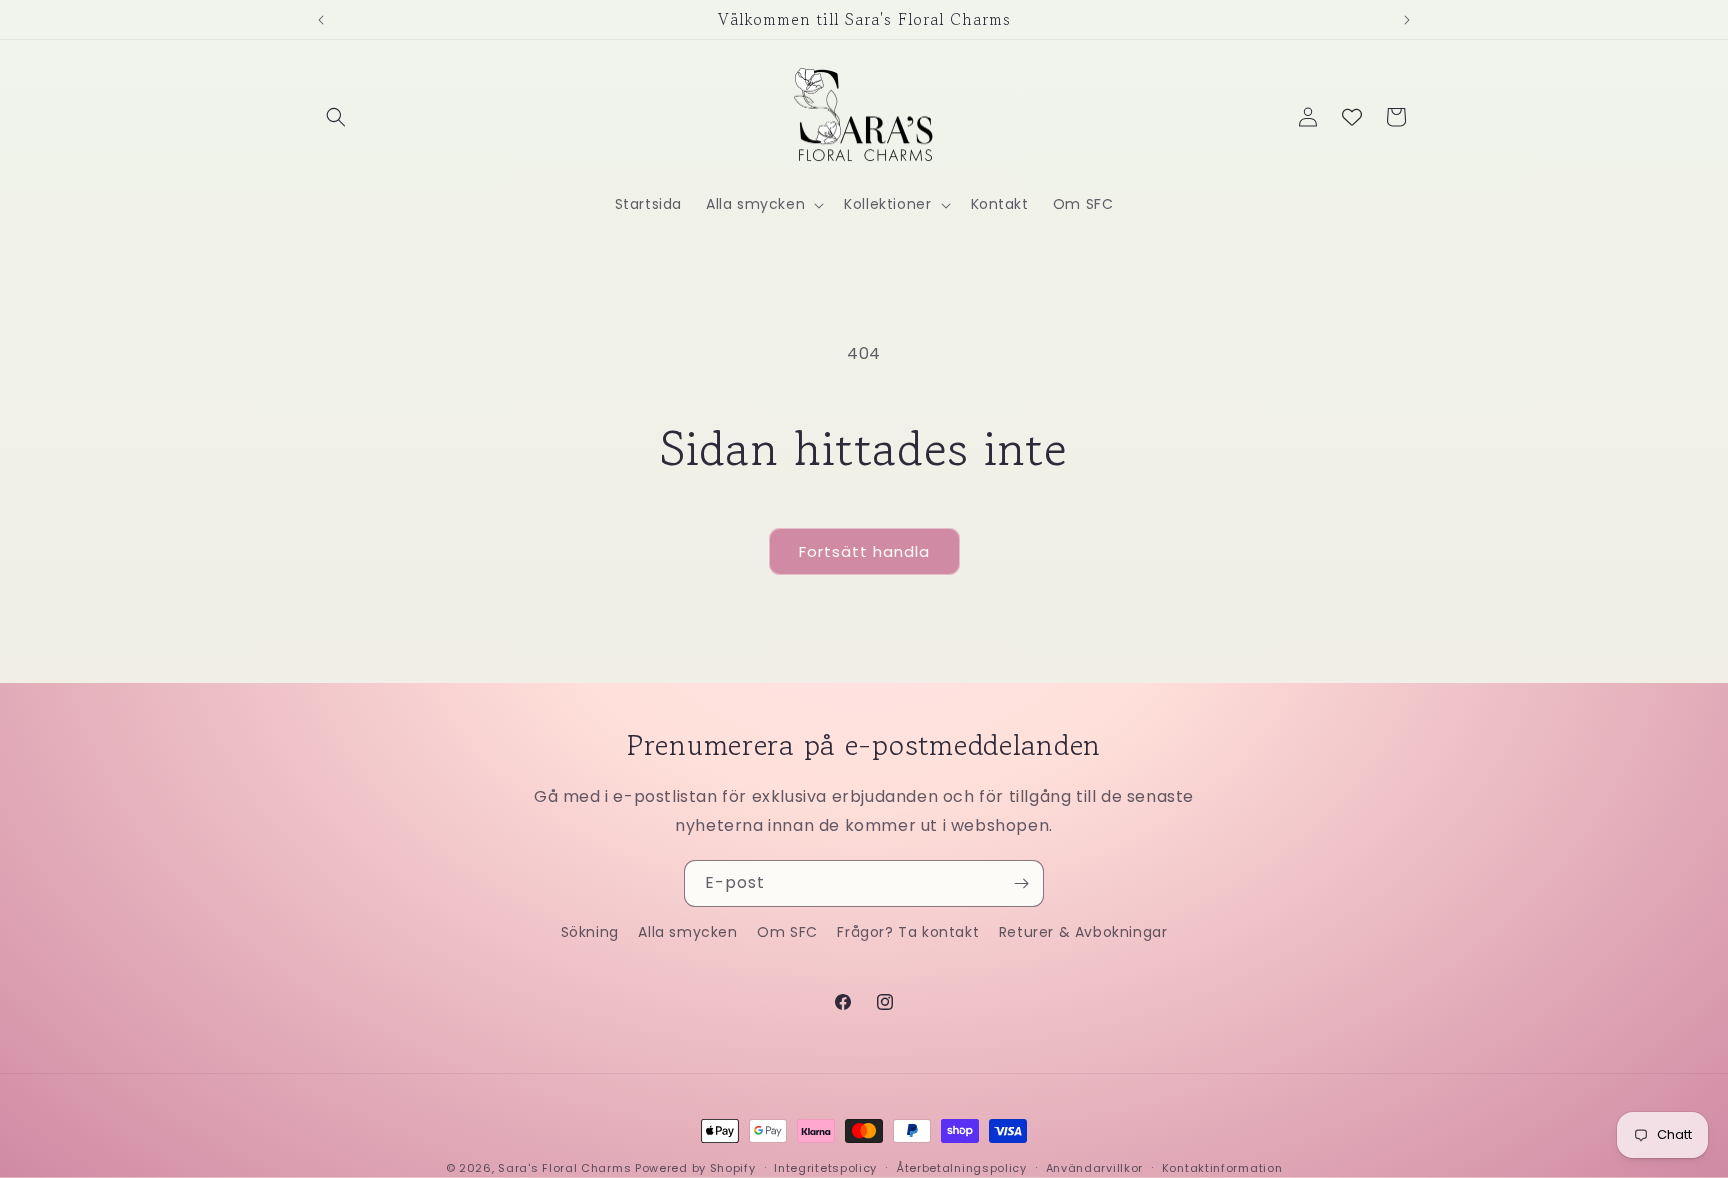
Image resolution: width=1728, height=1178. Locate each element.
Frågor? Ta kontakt (908, 932)
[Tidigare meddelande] (321, 20)
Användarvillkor (1095, 1167)
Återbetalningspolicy (961, 1167)
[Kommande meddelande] (1407, 20)
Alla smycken (687, 932)
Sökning (590, 932)
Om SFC (787, 932)
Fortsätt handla (864, 551)
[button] (336, 117)
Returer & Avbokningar (1083, 932)
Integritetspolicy (825, 1167)
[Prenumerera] (1021, 883)
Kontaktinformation (1222, 1167)
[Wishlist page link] (1352, 117)
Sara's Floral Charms (564, 1168)
